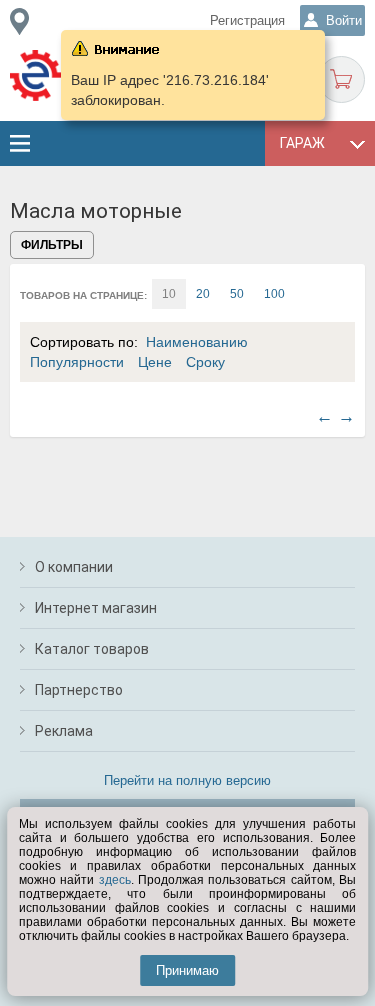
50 (237, 294)
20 (203, 294)
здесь (115, 880)
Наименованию (197, 342)
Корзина (341, 79)
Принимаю (187, 970)
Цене (155, 362)
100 (274, 294)
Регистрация (247, 20)
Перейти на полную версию (187, 780)
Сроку (205, 362)
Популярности (77, 362)
